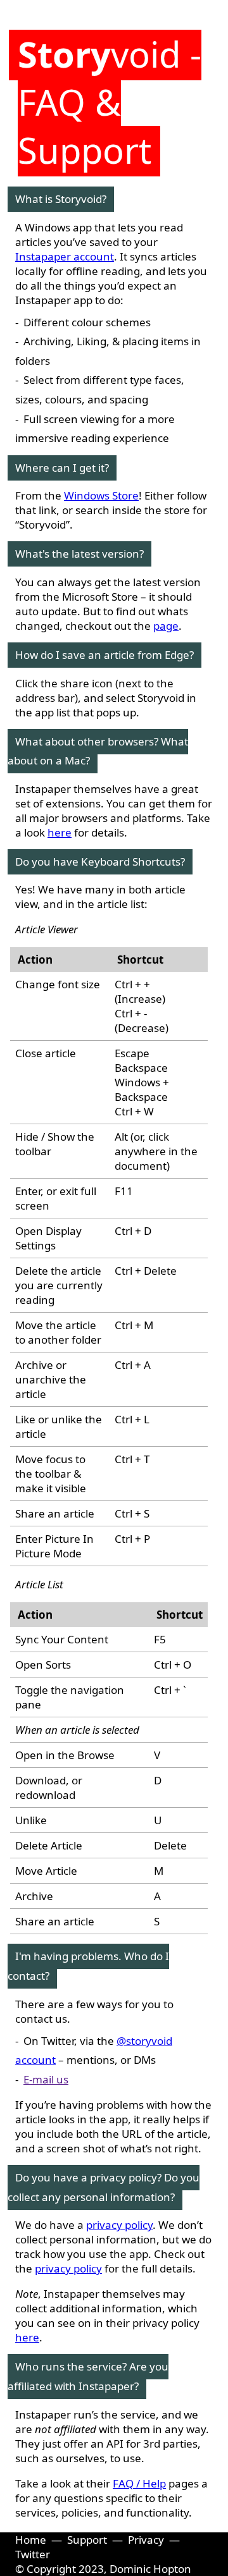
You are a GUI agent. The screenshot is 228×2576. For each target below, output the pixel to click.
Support (87, 2540)
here (60, 832)
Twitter (33, 2554)
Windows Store (101, 495)
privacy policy (119, 2225)
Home (31, 2540)
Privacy (146, 2540)
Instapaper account (65, 256)
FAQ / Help (139, 2483)
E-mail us (46, 2079)
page (166, 626)
